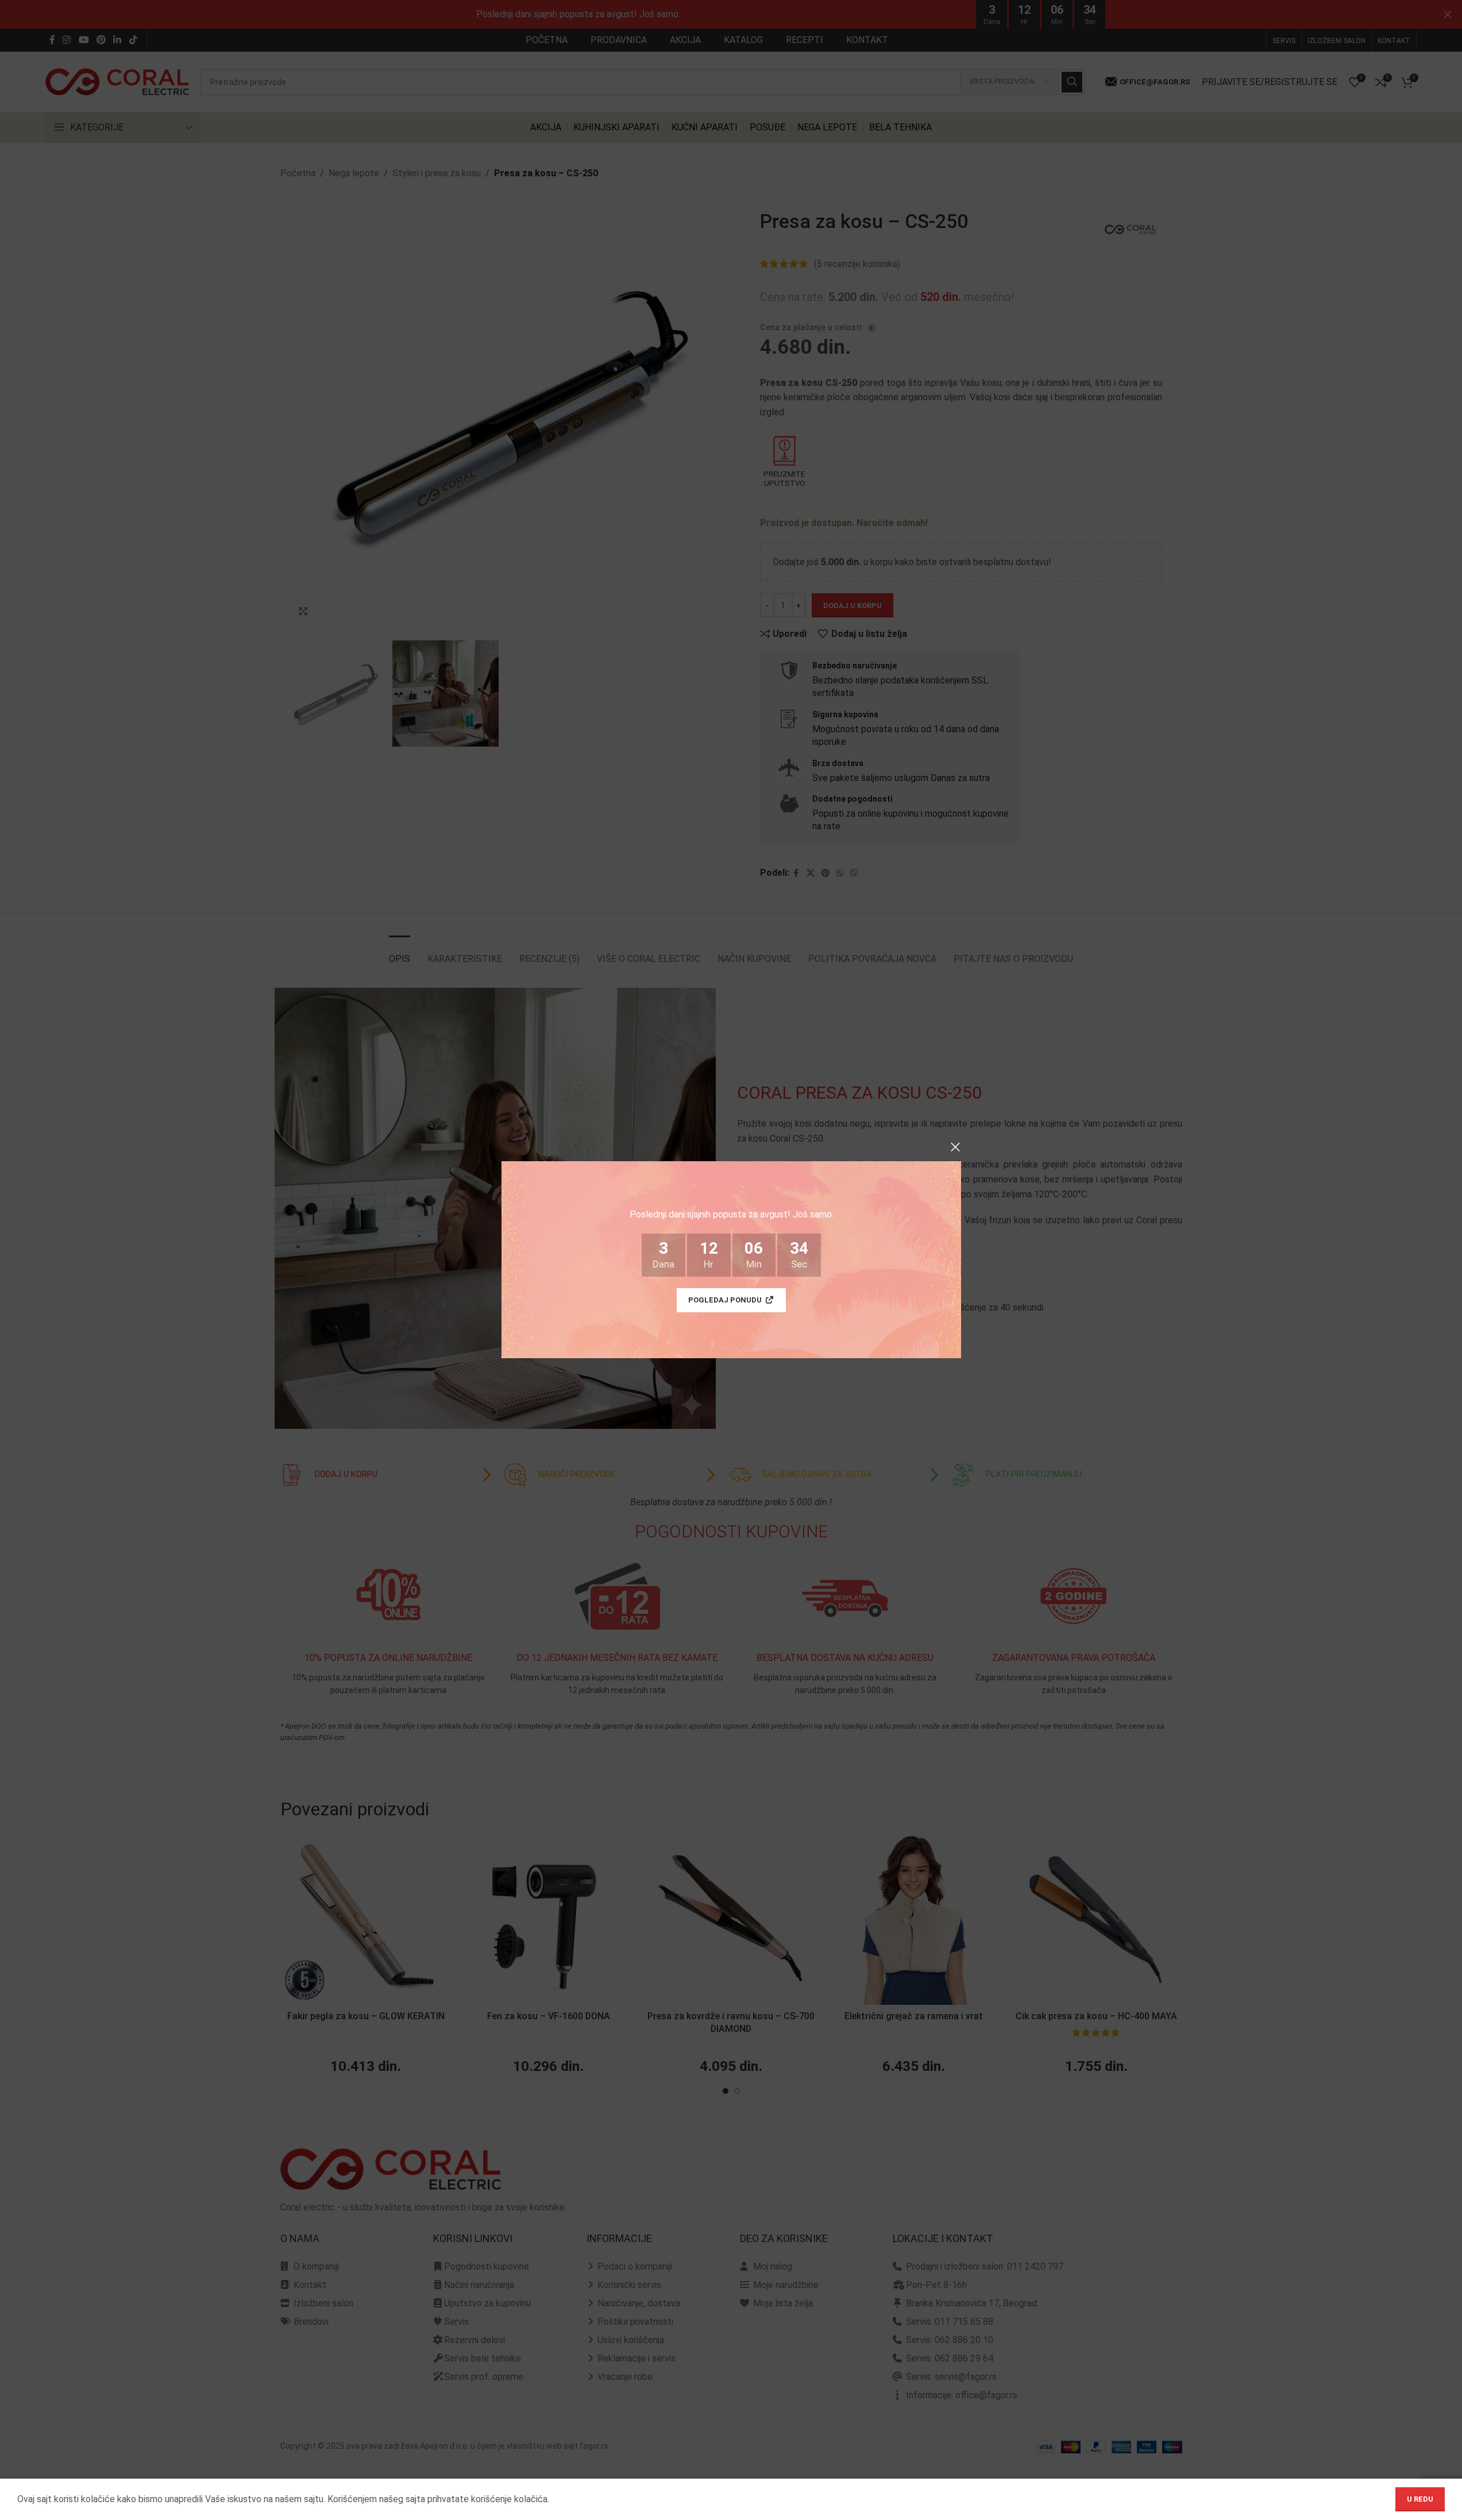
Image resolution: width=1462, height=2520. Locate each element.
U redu (1420, 2499)
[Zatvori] (955, 1147)
